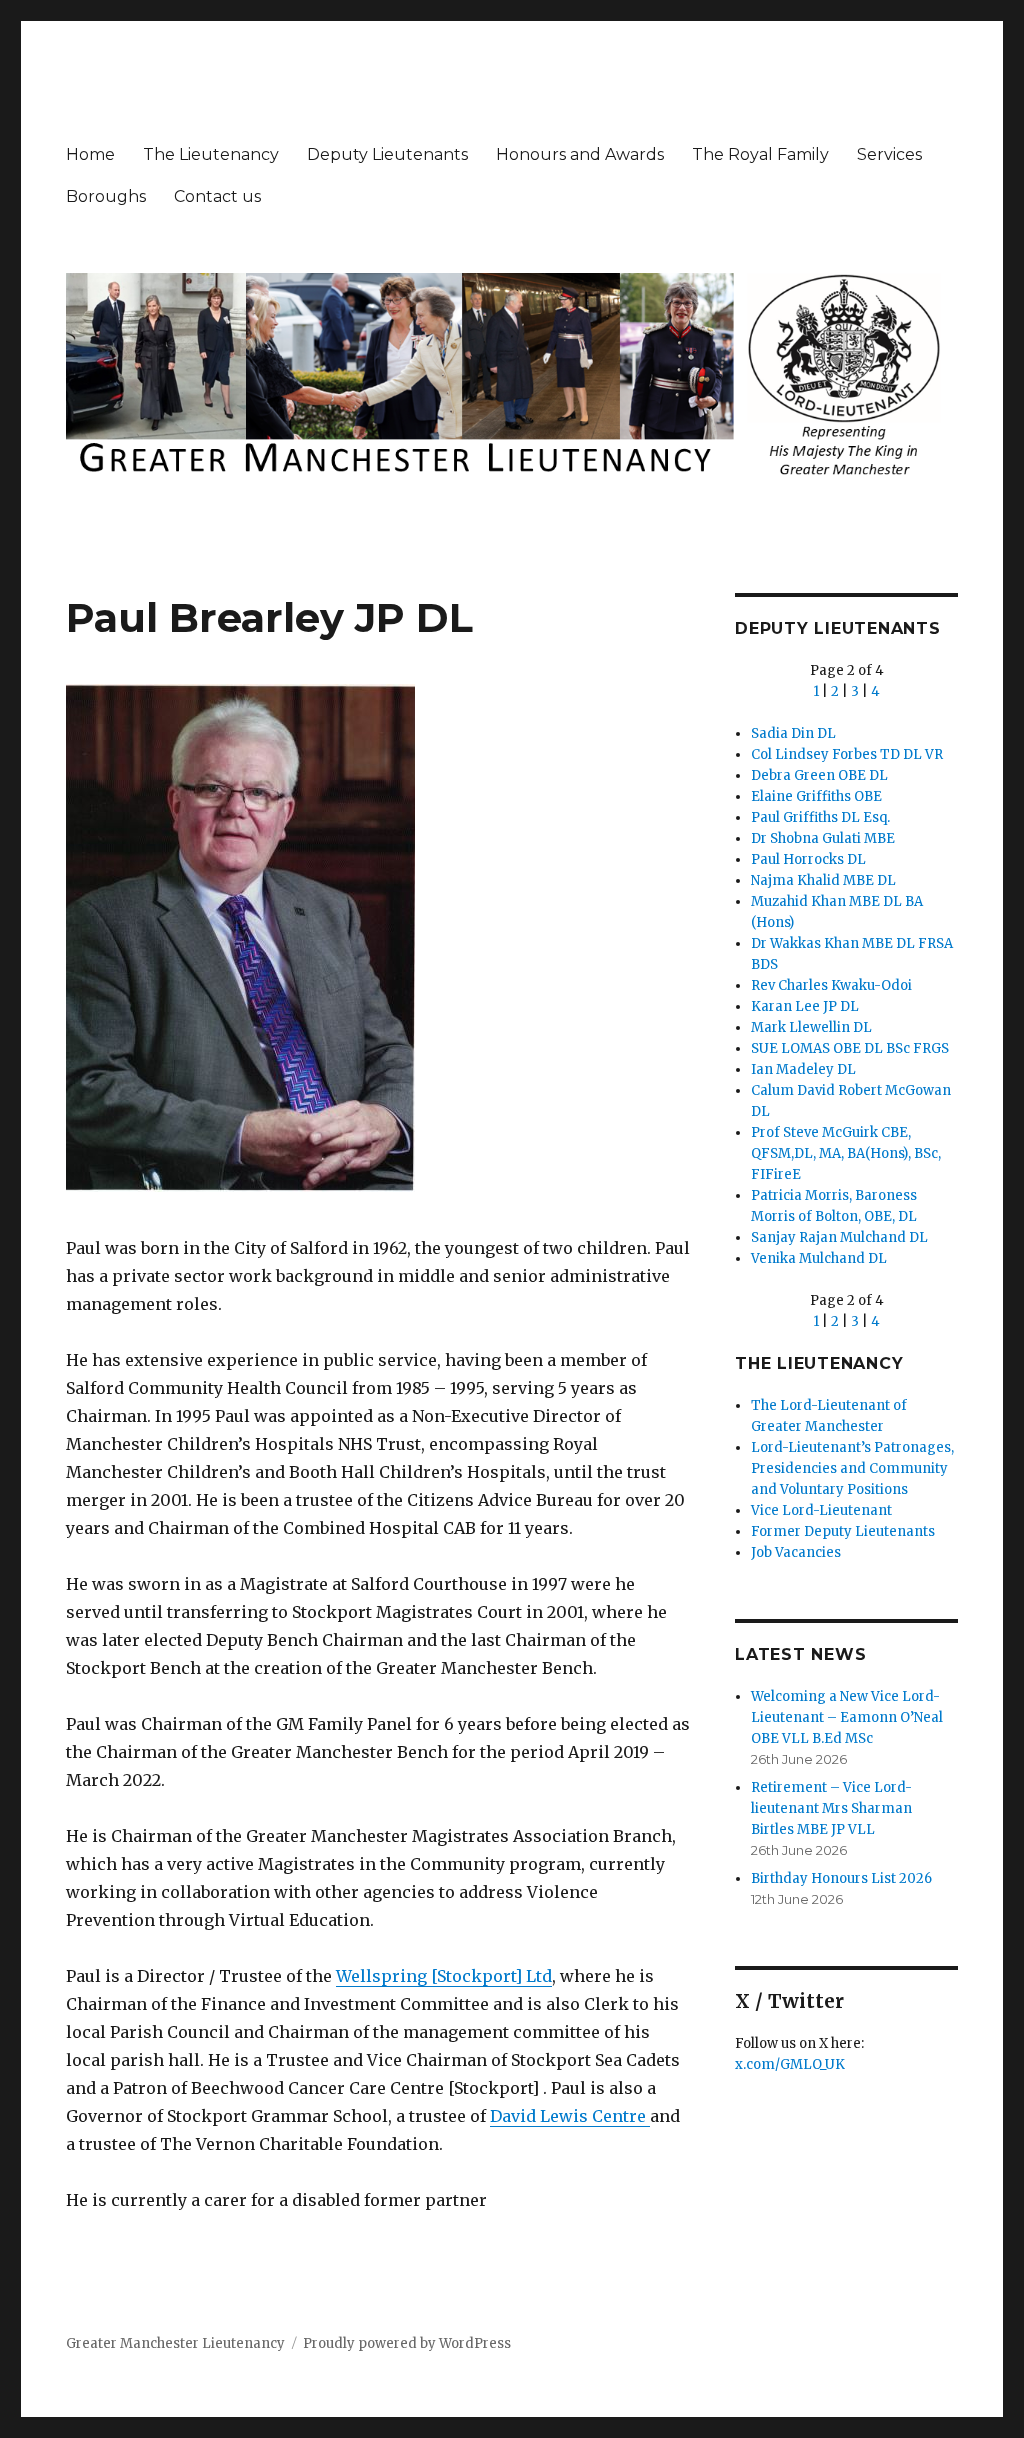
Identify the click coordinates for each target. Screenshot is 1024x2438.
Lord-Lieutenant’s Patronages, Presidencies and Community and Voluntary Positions (852, 1468)
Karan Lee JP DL (805, 1006)
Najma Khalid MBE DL (823, 880)
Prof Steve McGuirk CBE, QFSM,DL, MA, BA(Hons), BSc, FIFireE (846, 1153)
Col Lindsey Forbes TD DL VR (847, 754)
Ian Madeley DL (803, 1069)
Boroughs (106, 196)
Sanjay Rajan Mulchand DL (839, 1237)
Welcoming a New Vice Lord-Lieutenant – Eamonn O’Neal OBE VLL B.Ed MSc (847, 1717)
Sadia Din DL (793, 733)
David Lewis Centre (570, 2116)
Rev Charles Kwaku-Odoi (831, 985)
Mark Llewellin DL (811, 1027)
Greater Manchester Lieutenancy (175, 2343)
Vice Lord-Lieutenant (821, 1510)
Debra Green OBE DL (819, 775)
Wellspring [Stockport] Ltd (444, 1976)
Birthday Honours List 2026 (841, 1878)
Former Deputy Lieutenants (843, 1531)
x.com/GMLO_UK (790, 2064)
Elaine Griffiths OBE (816, 796)
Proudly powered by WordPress (407, 2343)
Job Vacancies (796, 1552)
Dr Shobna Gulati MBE (823, 838)
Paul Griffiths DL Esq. (820, 817)
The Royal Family (760, 154)
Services (889, 154)
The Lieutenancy (211, 154)
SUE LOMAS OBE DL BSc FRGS (850, 1048)
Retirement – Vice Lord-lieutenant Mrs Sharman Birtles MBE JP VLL (831, 1808)
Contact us (217, 196)
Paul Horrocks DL (808, 859)
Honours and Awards (580, 154)
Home (90, 154)
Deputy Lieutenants (387, 154)
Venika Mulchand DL (819, 1258)
